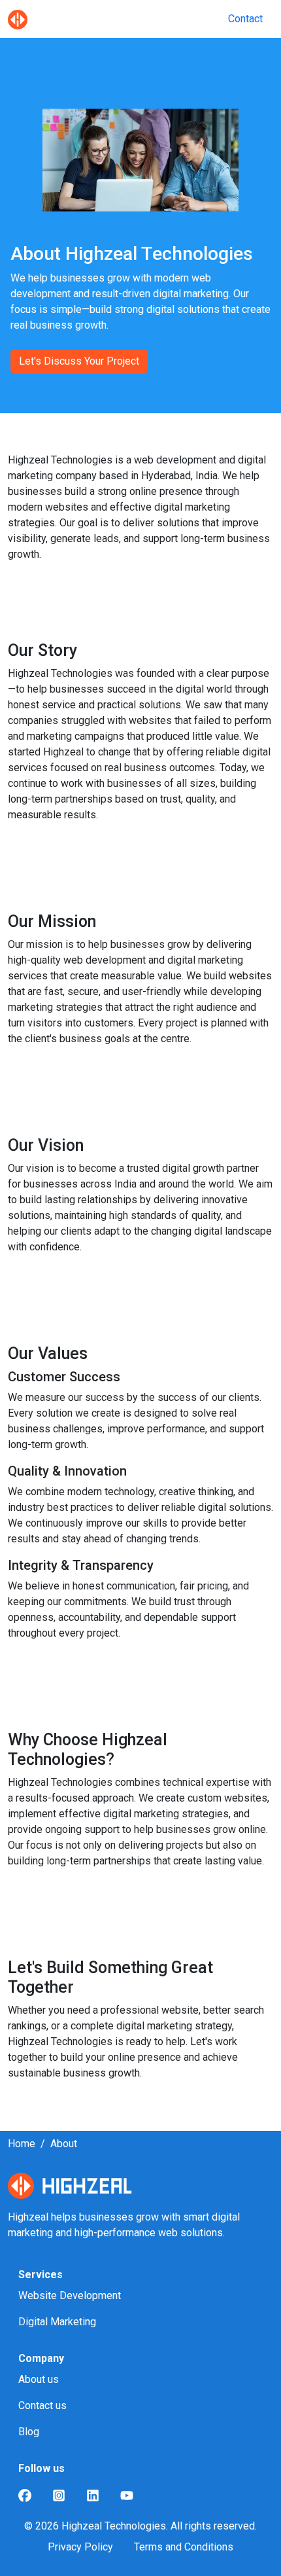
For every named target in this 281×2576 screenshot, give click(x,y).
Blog (29, 2432)
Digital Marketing (57, 2322)
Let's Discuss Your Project (79, 361)
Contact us (42, 2405)
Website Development (70, 2295)
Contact (245, 19)
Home (22, 2144)
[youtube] (127, 2495)
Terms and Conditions (184, 2547)
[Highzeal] (18, 19)
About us (39, 2379)
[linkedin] (93, 2495)
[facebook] (25, 2495)
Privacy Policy (80, 2547)
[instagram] (59, 2495)
